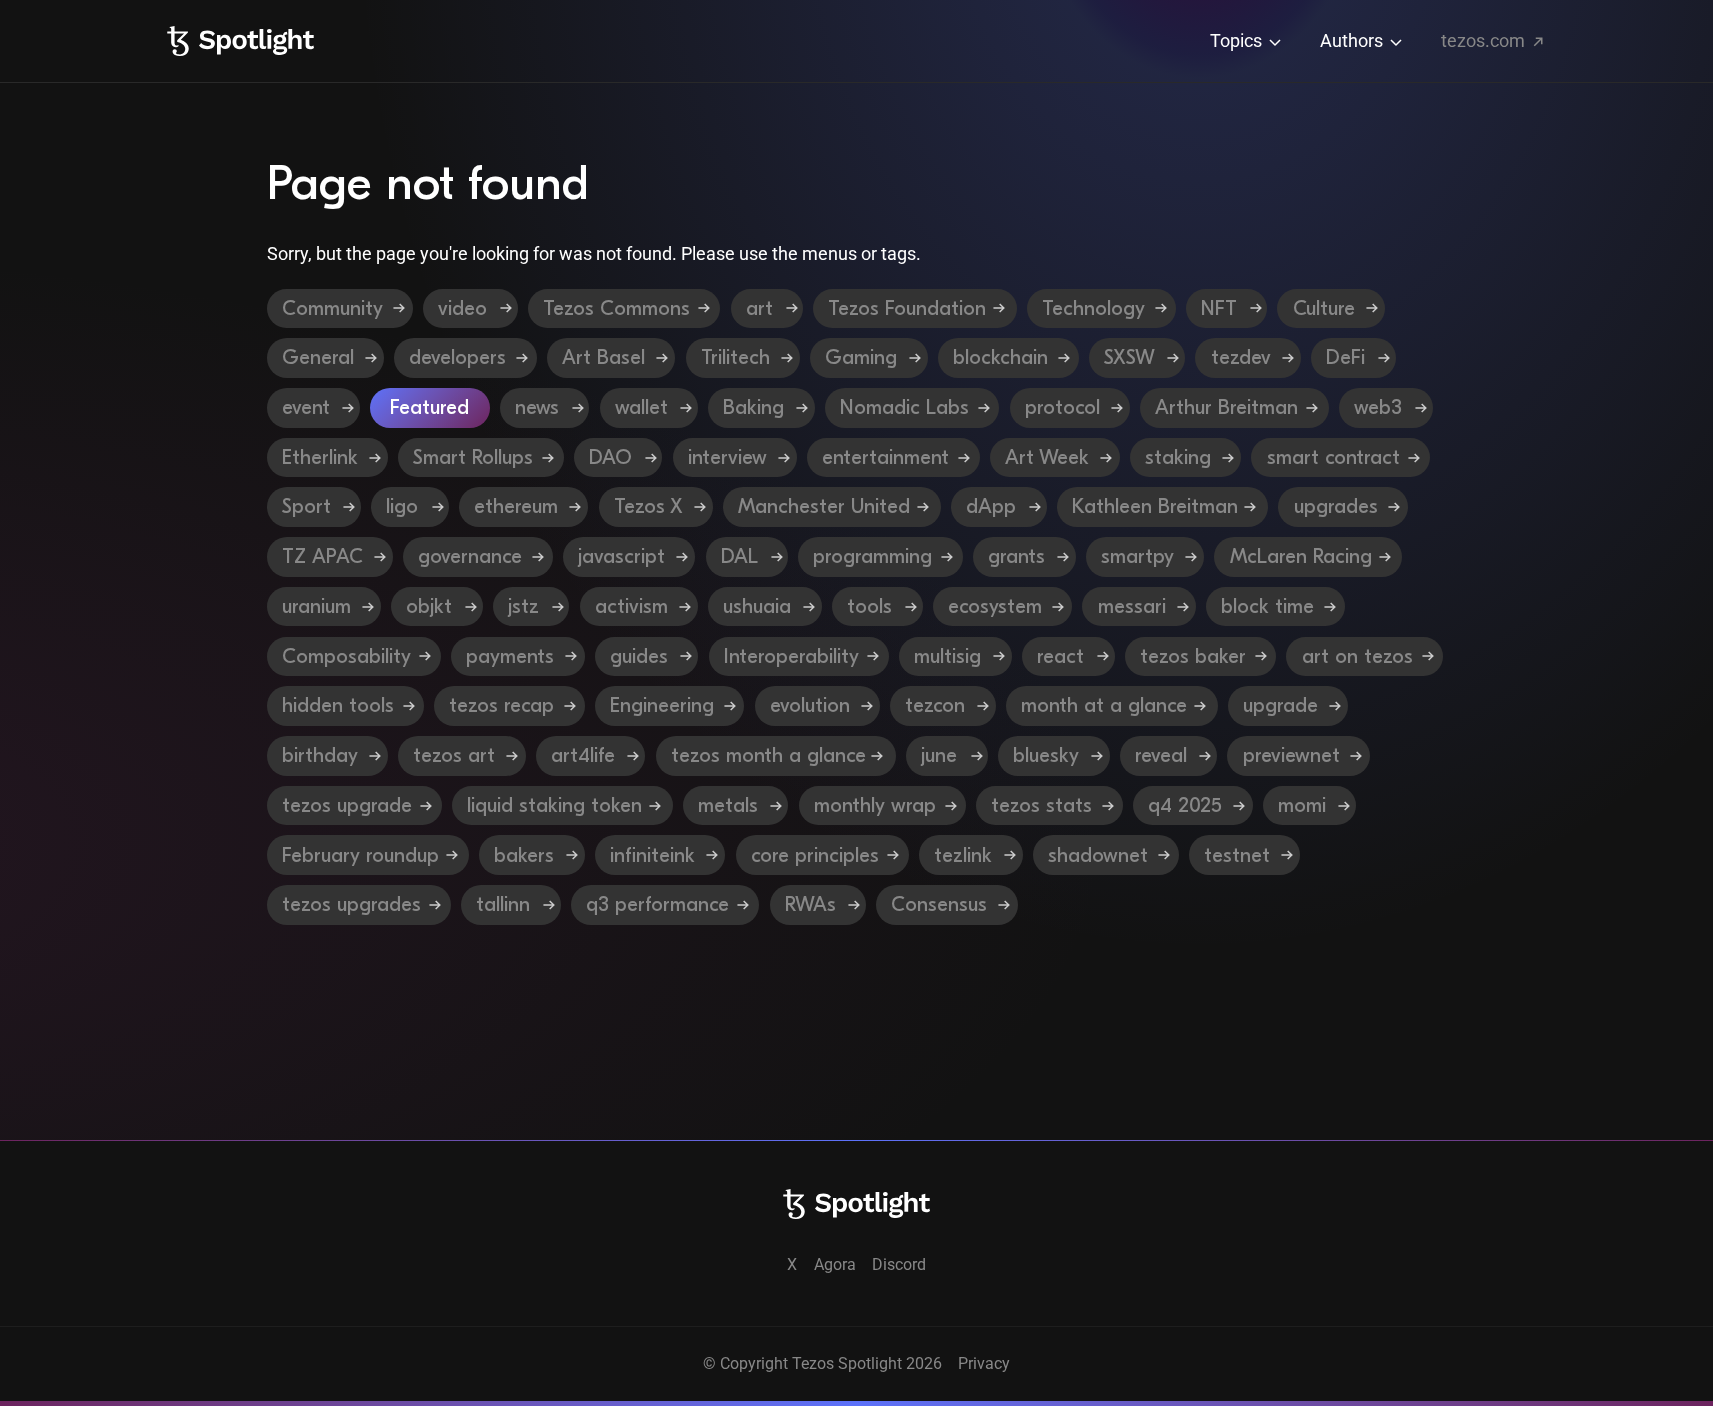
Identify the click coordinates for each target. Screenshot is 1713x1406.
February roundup (369, 850)
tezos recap (510, 701)
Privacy (984, 1363)
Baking (765, 403)
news (548, 403)
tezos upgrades (360, 900)
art (771, 304)
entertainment (896, 453)
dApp (1000, 502)
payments (519, 652)
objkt (438, 602)
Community (345, 304)
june (947, 751)
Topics (1238, 40)
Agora (835, 1264)
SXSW (1140, 353)
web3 (1388, 403)
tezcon (943, 701)
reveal (1169, 751)
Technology (1106, 304)
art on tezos (1366, 652)
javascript (631, 552)
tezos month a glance (777, 751)
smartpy (1147, 552)
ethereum (525, 502)
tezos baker (1201, 652)
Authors (1353, 40)
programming (882, 552)
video (476, 304)
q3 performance (666, 900)
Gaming (873, 353)
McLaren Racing (1311, 552)
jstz (533, 602)
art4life (591, 751)
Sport (316, 502)
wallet (653, 403)
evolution (818, 701)
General (329, 353)
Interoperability (801, 652)
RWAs (819, 900)
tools (879, 602)
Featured (436, 403)
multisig (957, 652)
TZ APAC (332, 552)
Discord (899, 1264)
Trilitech (747, 353)
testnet (1245, 850)
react (1070, 652)
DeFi (1357, 353)
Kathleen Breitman (1164, 502)
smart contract (1343, 453)
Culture (1335, 304)
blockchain (1012, 353)
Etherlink (330, 453)
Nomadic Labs (916, 403)
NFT (1230, 304)
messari (1141, 602)
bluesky (1054, 751)
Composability (356, 652)
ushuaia (766, 602)
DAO (621, 453)
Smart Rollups (483, 453)
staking (1187, 453)
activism (641, 602)
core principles (823, 850)
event (318, 403)
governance (480, 552)
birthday (328, 751)
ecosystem (1004, 602)
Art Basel (615, 353)
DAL (749, 552)
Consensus (947, 900)
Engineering (670, 701)
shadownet (1106, 850)
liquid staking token (563, 801)
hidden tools (346, 701)
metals (736, 801)
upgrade (1289, 701)
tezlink (971, 850)
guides (648, 652)
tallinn (511, 900)
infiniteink (661, 850)
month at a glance (1112, 701)
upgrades (1345, 502)
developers (469, 353)
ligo (411, 502)
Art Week (1056, 453)
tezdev (1253, 353)
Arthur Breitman (1238, 403)
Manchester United (833, 502)
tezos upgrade (355, 801)
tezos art (462, 751)
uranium (326, 602)
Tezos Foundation (920, 304)
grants (1026, 552)
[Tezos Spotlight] (240, 41)
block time (1277, 602)
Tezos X (658, 502)
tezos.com (1485, 40)
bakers (532, 850)
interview (738, 453)
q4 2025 (1193, 801)
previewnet (1300, 751)
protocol (1074, 403)
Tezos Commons (629, 304)
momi (1310, 801)
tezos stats (1050, 801)
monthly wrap (883, 801)
